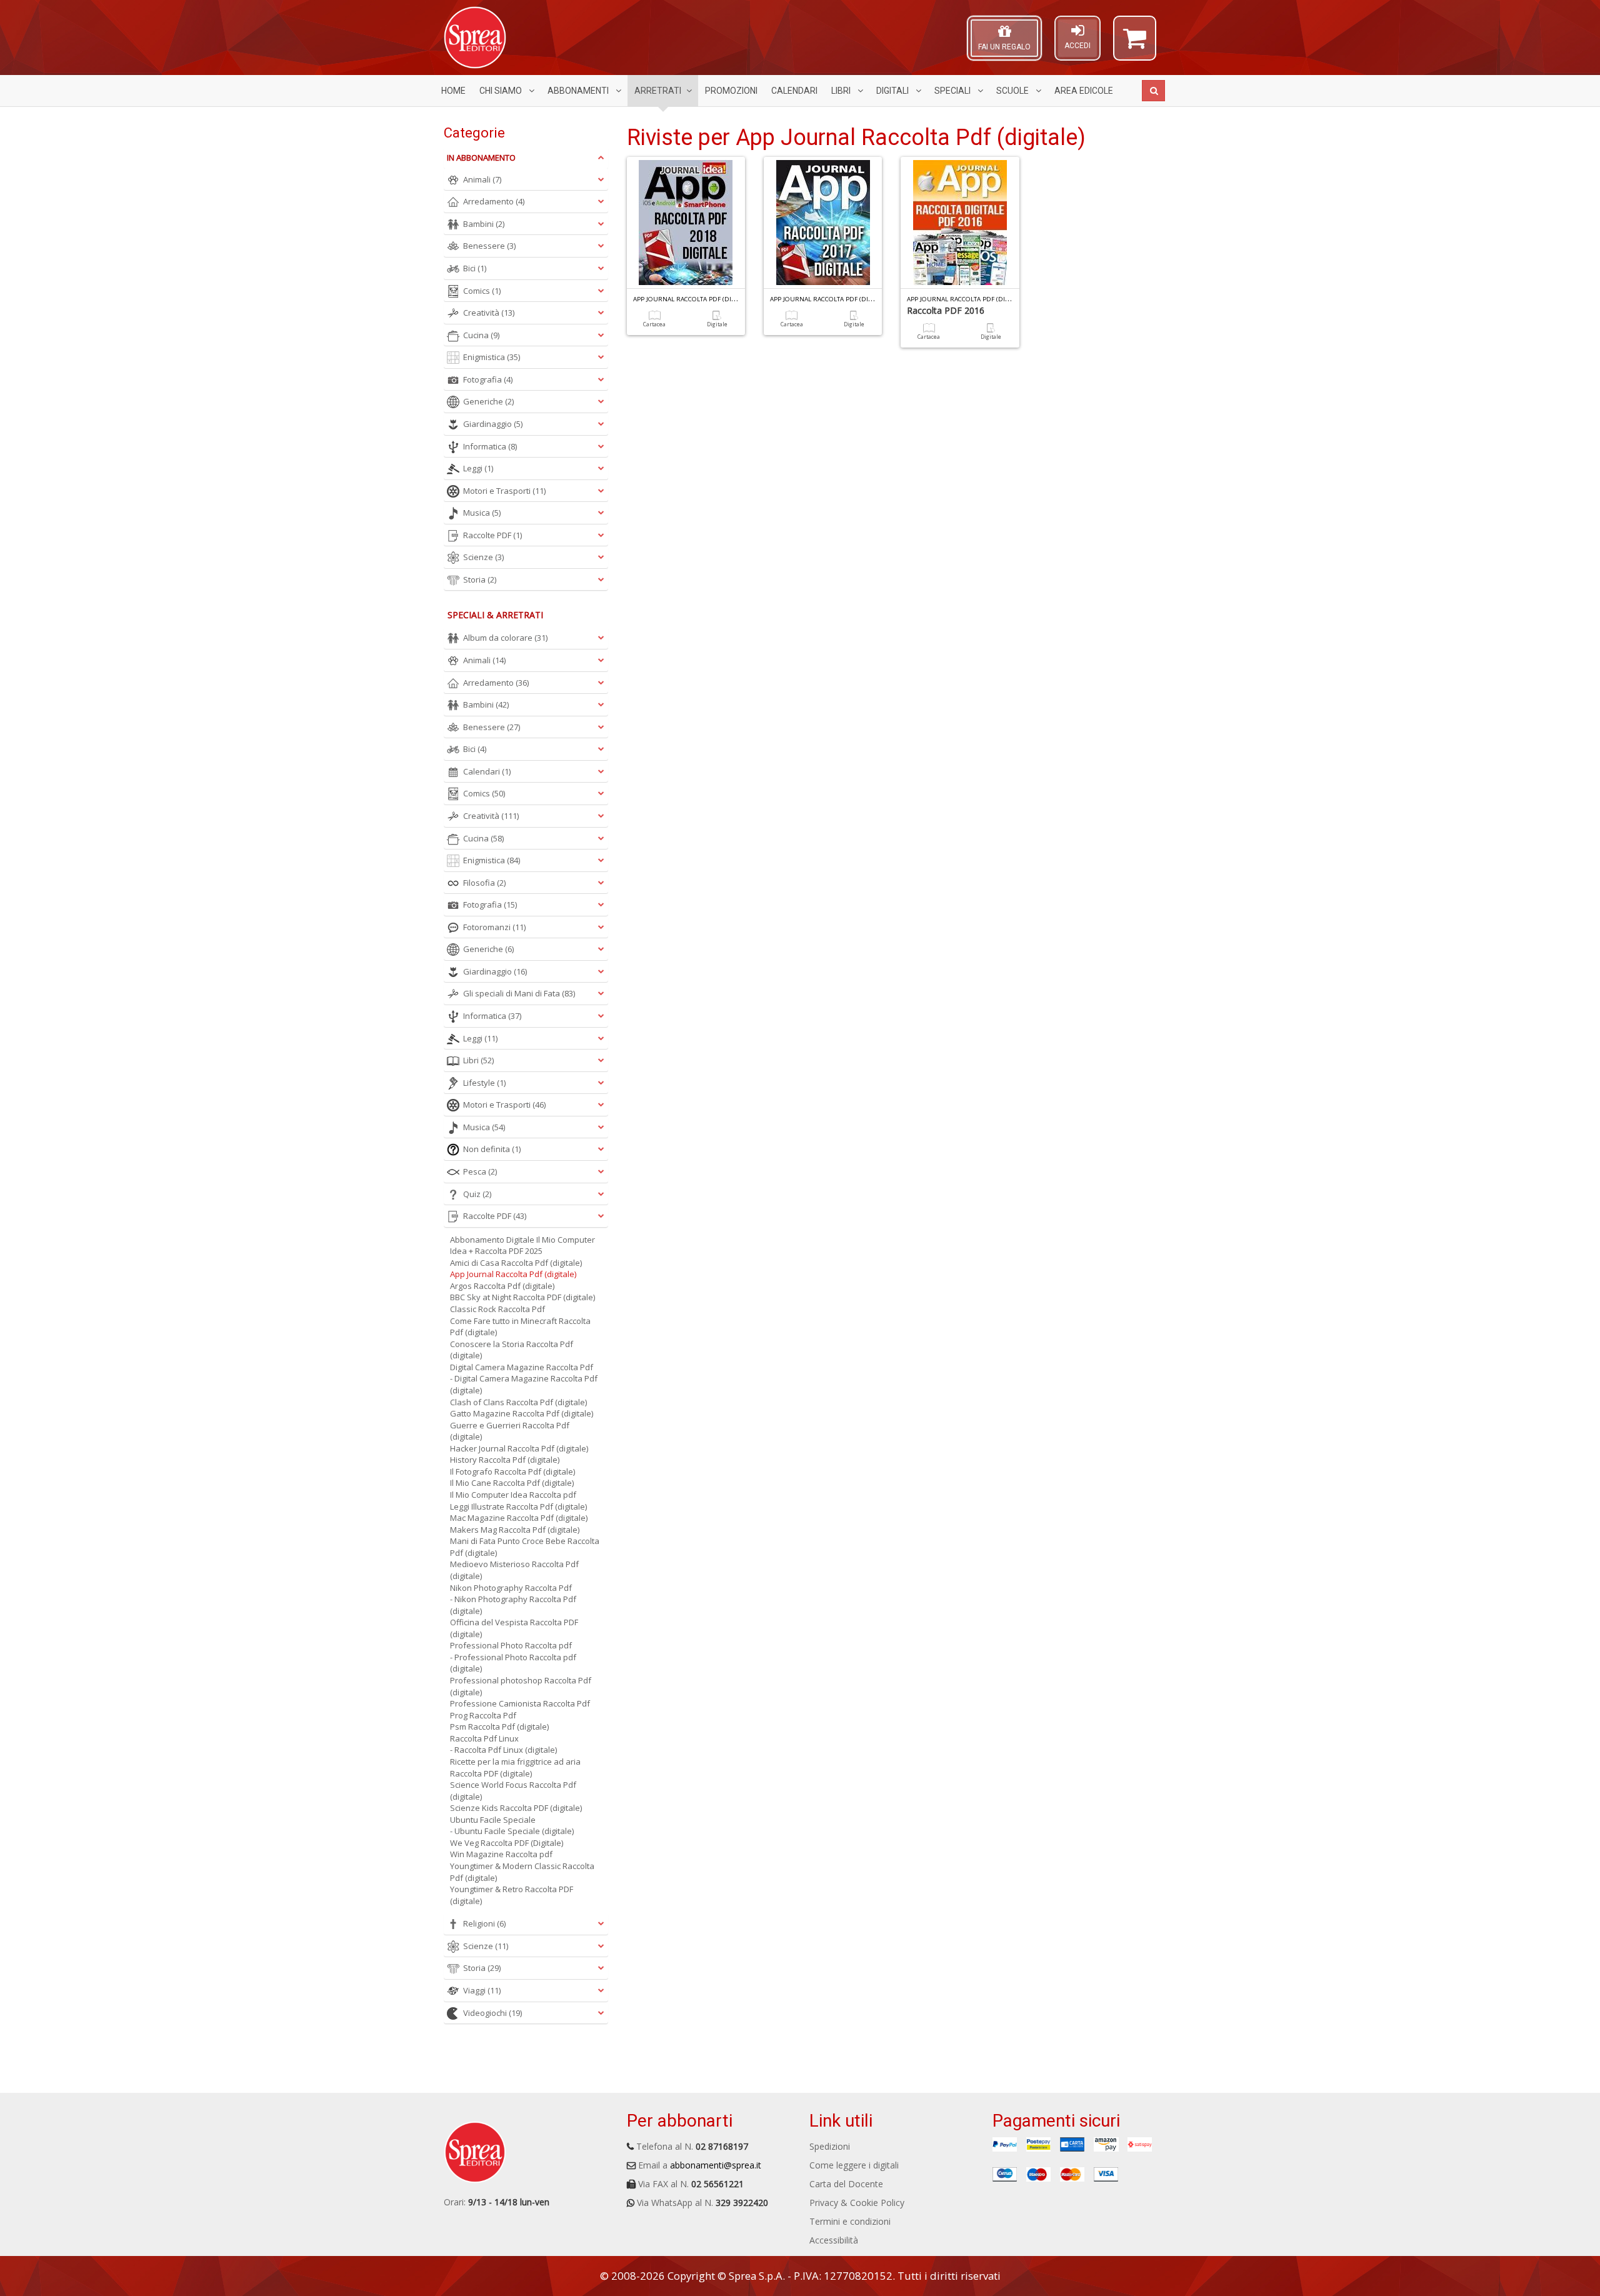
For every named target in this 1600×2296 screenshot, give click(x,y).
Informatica (490, 446)
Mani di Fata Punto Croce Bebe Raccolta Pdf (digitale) (525, 1547)
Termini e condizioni (850, 2221)
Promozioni (731, 91)
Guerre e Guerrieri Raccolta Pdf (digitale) (510, 1431)
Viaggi (482, 1990)
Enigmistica (492, 357)
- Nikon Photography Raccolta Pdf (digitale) (513, 1605)
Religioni (484, 1923)
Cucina (481, 335)
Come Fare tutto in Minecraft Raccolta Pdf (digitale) (520, 1327)
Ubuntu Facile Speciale (493, 1820)
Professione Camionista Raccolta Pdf (520, 1703)
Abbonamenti (579, 91)
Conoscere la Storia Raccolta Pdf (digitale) (512, 1350)
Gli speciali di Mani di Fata (519, 993)
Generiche (488, 401)
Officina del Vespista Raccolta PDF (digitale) (514, 1628)
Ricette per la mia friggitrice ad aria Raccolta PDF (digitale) (515, 1767)
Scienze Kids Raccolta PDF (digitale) (516, 1808)
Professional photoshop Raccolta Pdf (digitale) (521, 1686)
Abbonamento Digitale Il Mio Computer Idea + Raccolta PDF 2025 (522, 1246)
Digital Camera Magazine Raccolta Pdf (522, 1367)
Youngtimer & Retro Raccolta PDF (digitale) (512, 1895)
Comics (482, 291)
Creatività (489, 313)
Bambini (484, 224)
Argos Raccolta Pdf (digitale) (502, 1286)
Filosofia (484, 883)
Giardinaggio (493, 424)
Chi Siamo (502, 91)
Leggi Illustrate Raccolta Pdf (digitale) (518, 1506)
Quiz (477, 1194)
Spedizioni (830, 2146)
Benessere (489, 246)
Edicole (1084, 91)
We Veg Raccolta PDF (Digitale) (507, 1843)
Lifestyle (484, 1083)
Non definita (492, 1149)
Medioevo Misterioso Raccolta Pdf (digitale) (514, 1570)
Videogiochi (492, 2013)
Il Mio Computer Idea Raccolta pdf (513, 1495)
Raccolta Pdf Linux (484, 1738)
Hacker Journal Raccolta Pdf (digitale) (519, 1448)
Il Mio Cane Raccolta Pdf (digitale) (512, 1483)
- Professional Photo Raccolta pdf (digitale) (513, 1663)
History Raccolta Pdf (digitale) (505, 1460)
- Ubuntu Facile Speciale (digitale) (512, 1831)
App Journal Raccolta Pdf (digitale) (513, 1274)
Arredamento (494, 201)
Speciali (953, 91)
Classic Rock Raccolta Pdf (497, 1309)
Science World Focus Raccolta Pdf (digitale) (513, 1791)
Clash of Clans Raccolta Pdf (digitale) (518, 1402)
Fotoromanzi (494, 927)
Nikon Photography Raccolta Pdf (511, 1588)
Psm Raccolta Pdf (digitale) (499, 1727)
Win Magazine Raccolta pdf (501, 1854)
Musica (482, 513)
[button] (1135, 44)
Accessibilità (834, 2240)
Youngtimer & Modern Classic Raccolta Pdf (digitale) (522, 1872)
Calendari (794, 91)
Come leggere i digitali (854, 2165)
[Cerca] (1153, 91)
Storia (480, 579)
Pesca (480, 1171)
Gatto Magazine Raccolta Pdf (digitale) (522, 1413)
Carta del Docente (846, 2184)
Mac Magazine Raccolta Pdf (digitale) (519, 1518)
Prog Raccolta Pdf (483, 1715)
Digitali (893, 91)
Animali (482, 179)
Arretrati (658, 91)
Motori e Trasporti (504, 491)
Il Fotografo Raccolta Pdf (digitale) (512, 1471)
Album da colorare (505, 638)
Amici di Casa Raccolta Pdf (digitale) (516, 1263)
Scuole (1013, 91)
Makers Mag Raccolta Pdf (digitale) (515, 1530)
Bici (475, 268)
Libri (842, 91)
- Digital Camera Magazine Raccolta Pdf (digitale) (524, 1384)
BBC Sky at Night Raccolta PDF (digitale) (522, 1297)
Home (453, 91)
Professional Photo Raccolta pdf (511, 1645)
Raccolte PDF (492, 535)
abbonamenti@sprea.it (716, 2165)
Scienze (483, 557)
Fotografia (488, 379)
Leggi (478, 468)
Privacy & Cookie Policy (857, 2203)
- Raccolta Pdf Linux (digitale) (503, 1750)
